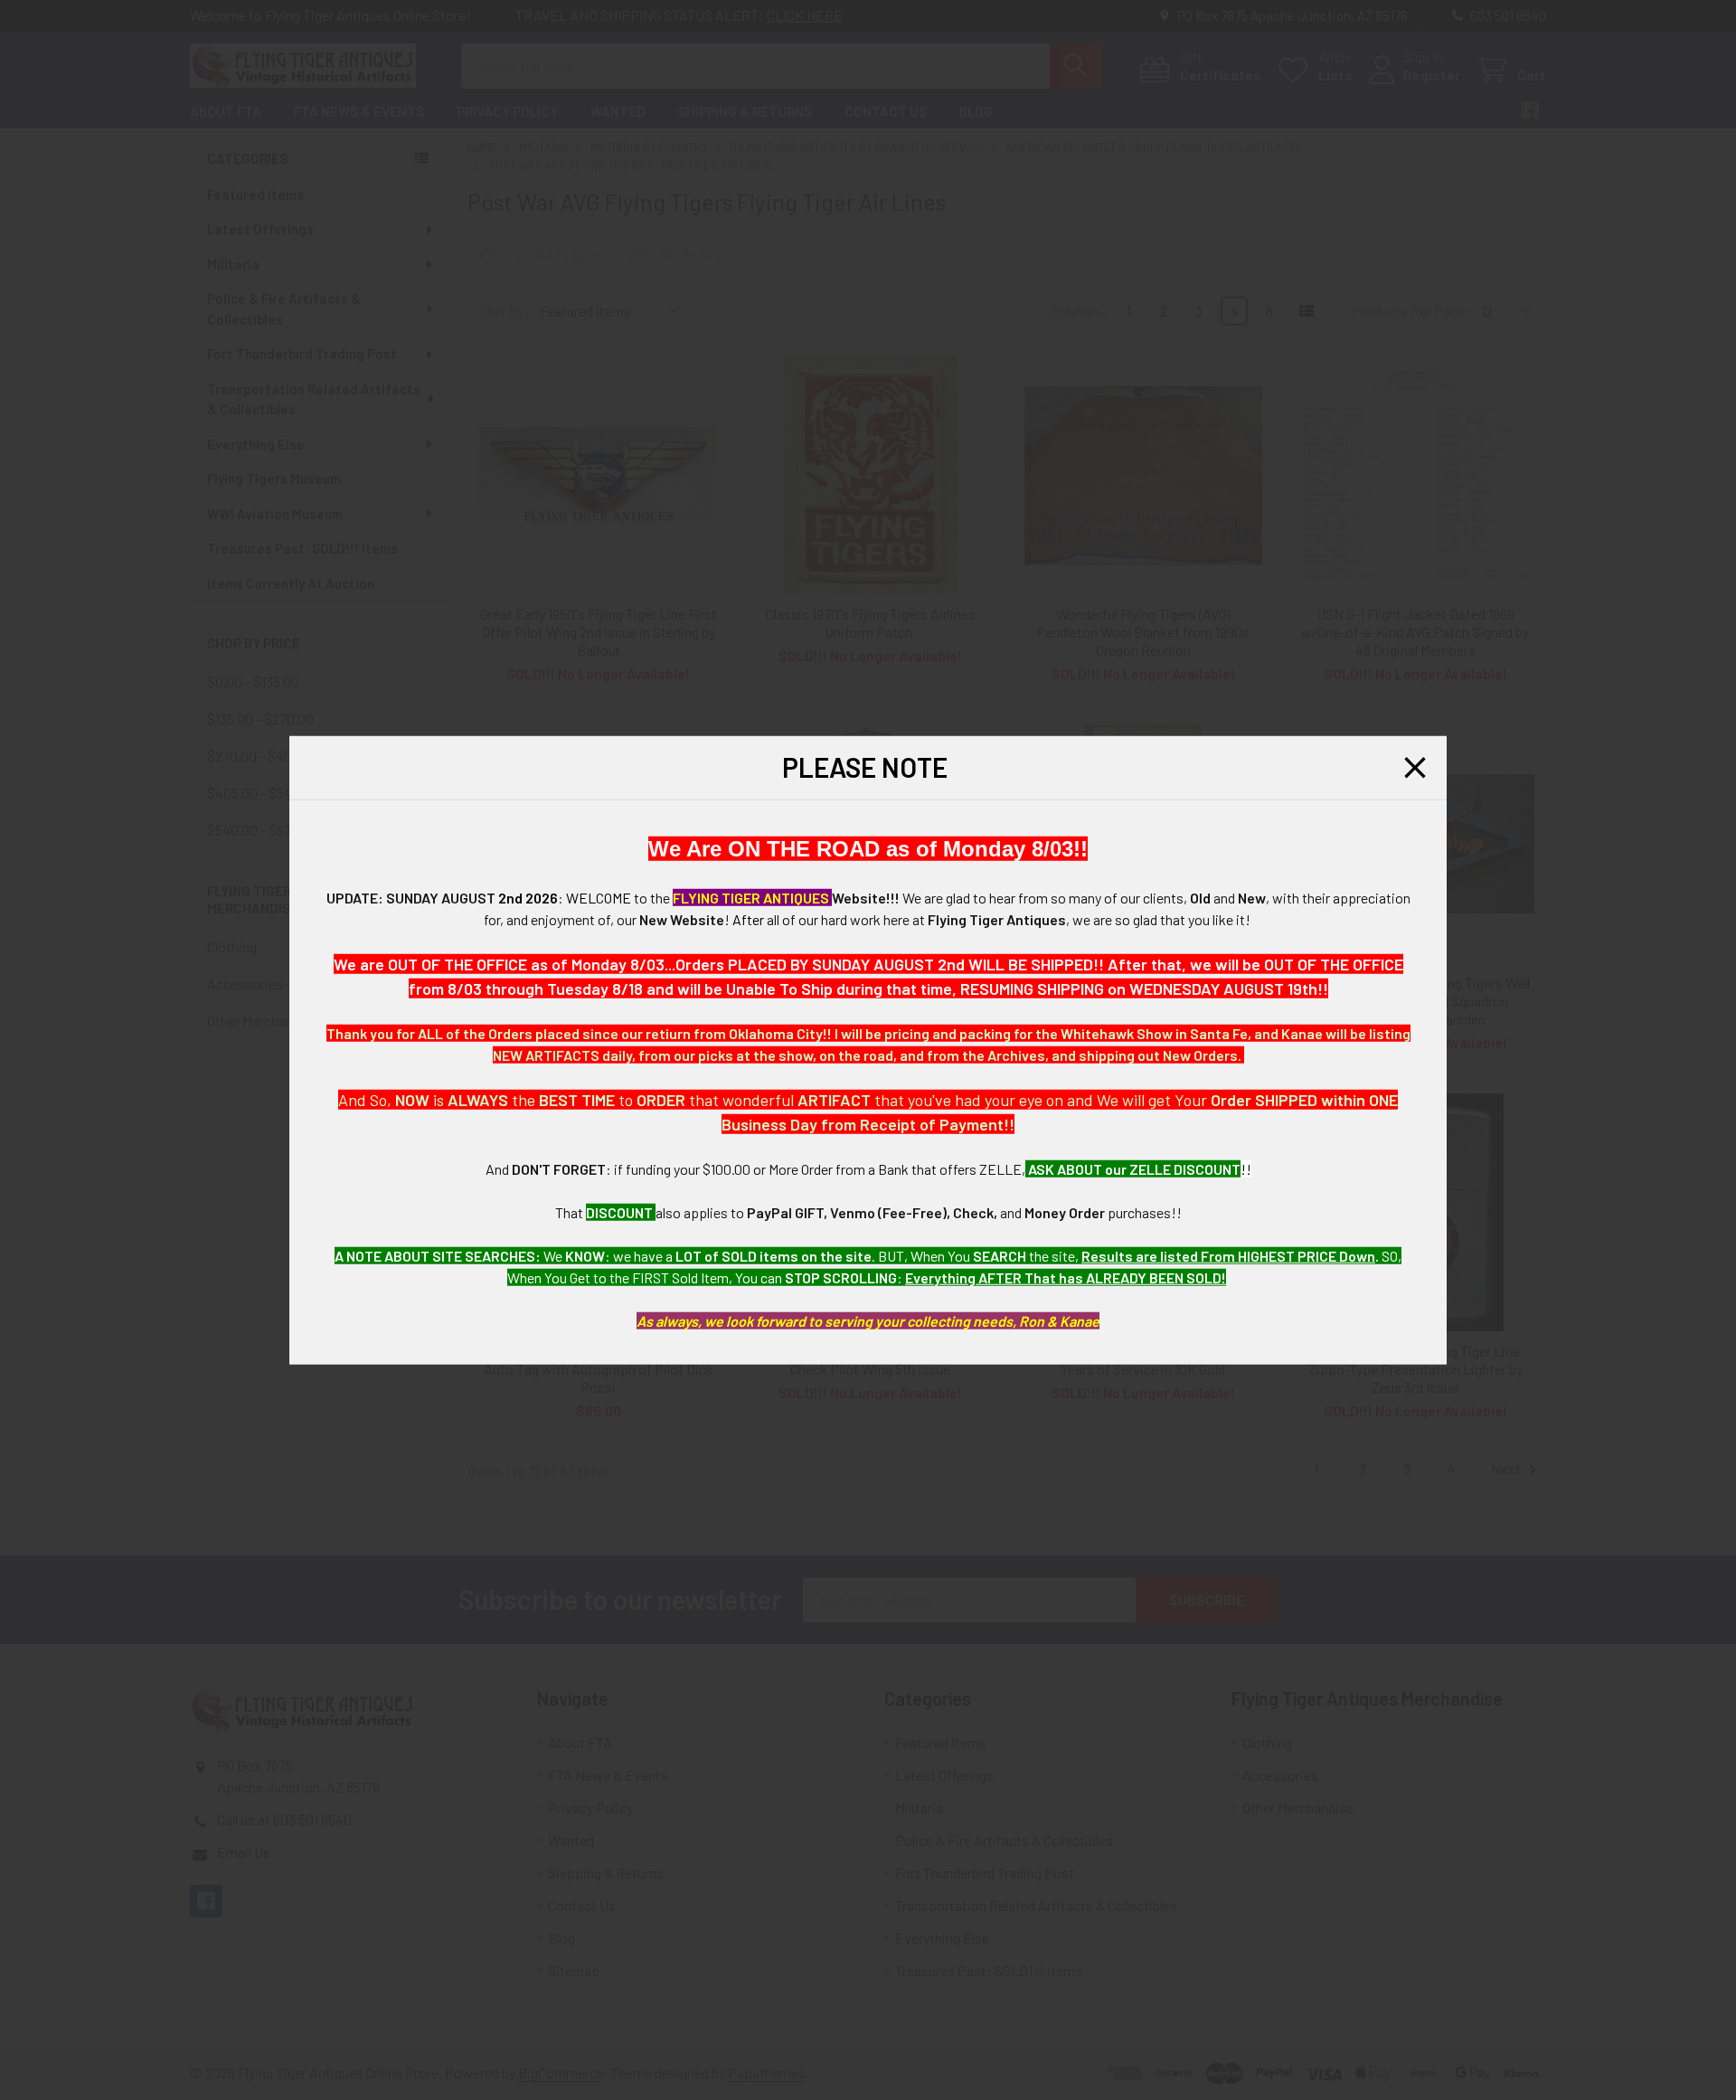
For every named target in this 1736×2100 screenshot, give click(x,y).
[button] (1415, 768)
